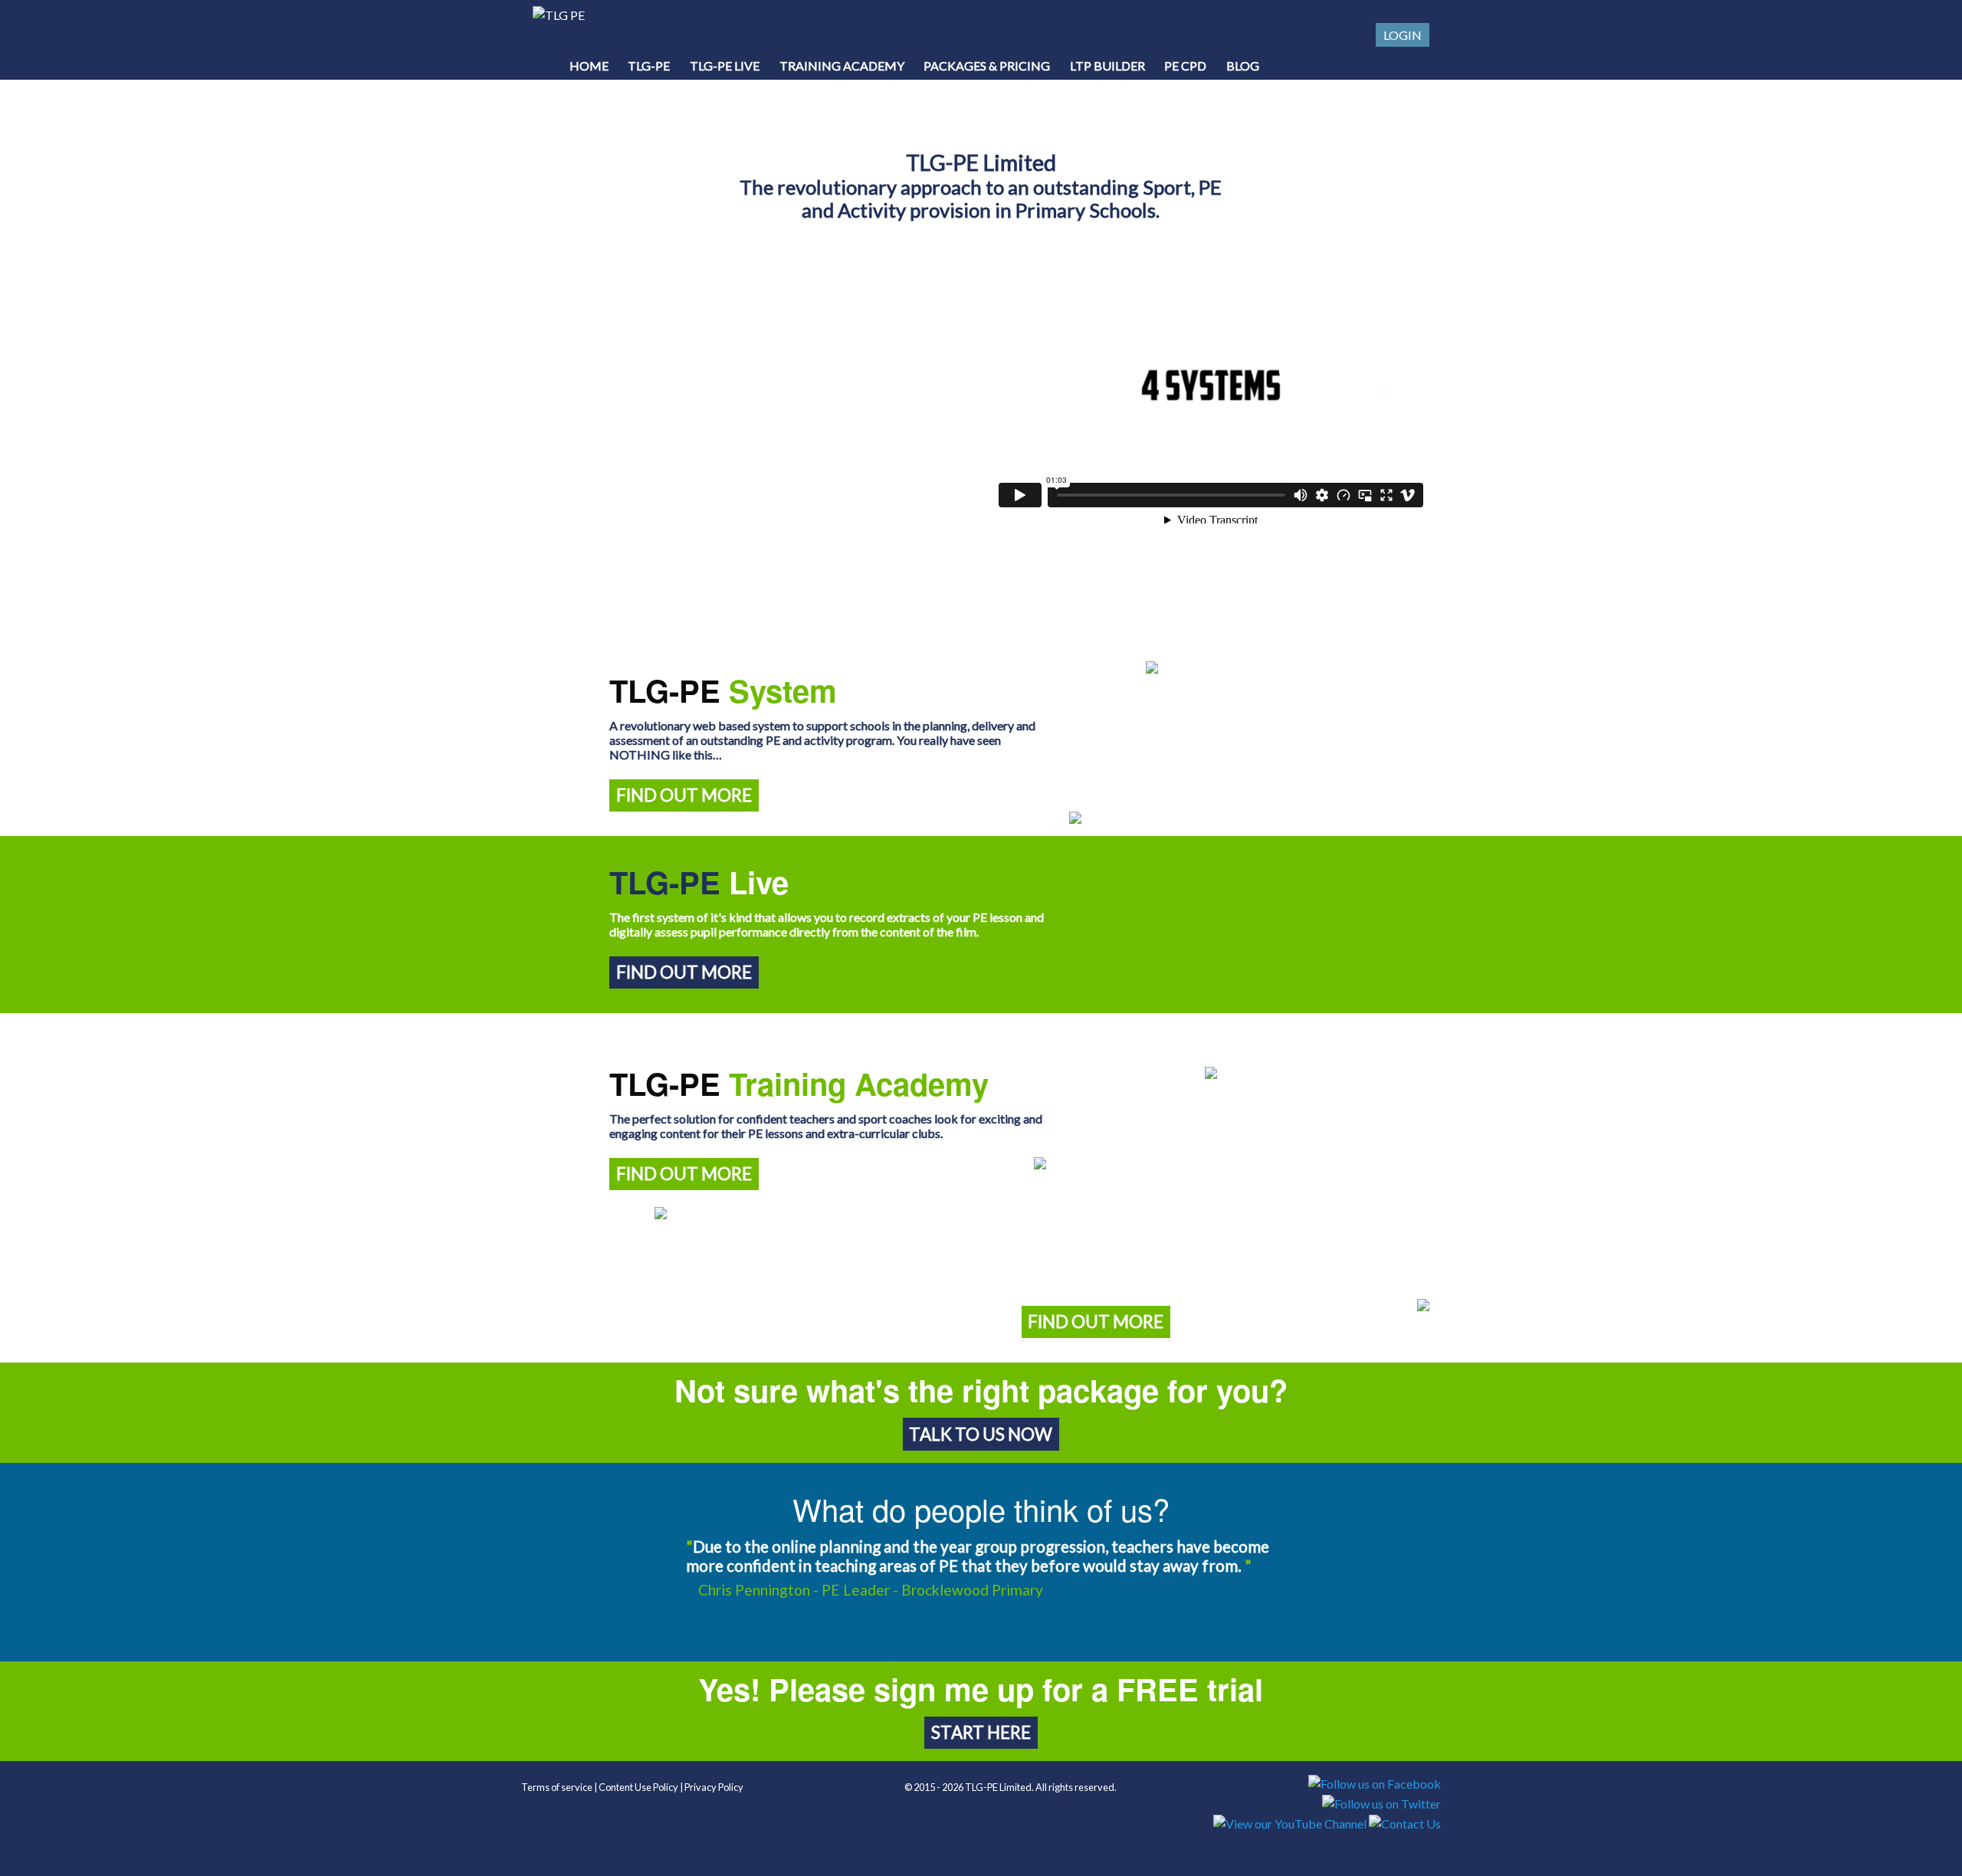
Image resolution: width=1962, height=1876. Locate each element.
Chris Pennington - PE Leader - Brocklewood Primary (871, 1590)
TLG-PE (649, 66)
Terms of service (557, 1787)
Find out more (684, 795)
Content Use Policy (638, 1787)
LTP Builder (1107, 66)
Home (589, 66)
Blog (1243, 66)
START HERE (981, 1732)
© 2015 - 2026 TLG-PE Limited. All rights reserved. (1011, 1787)
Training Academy (842, 66)
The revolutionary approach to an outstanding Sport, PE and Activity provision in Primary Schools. (981, 185)
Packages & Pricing (987, 66)
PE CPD (1185, 66)
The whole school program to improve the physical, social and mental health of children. (789, 1248)
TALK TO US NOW (981, 1434)
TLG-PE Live (725, 66)
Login (1403, 35)
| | (632, 1787)
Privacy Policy (714, 1787)
